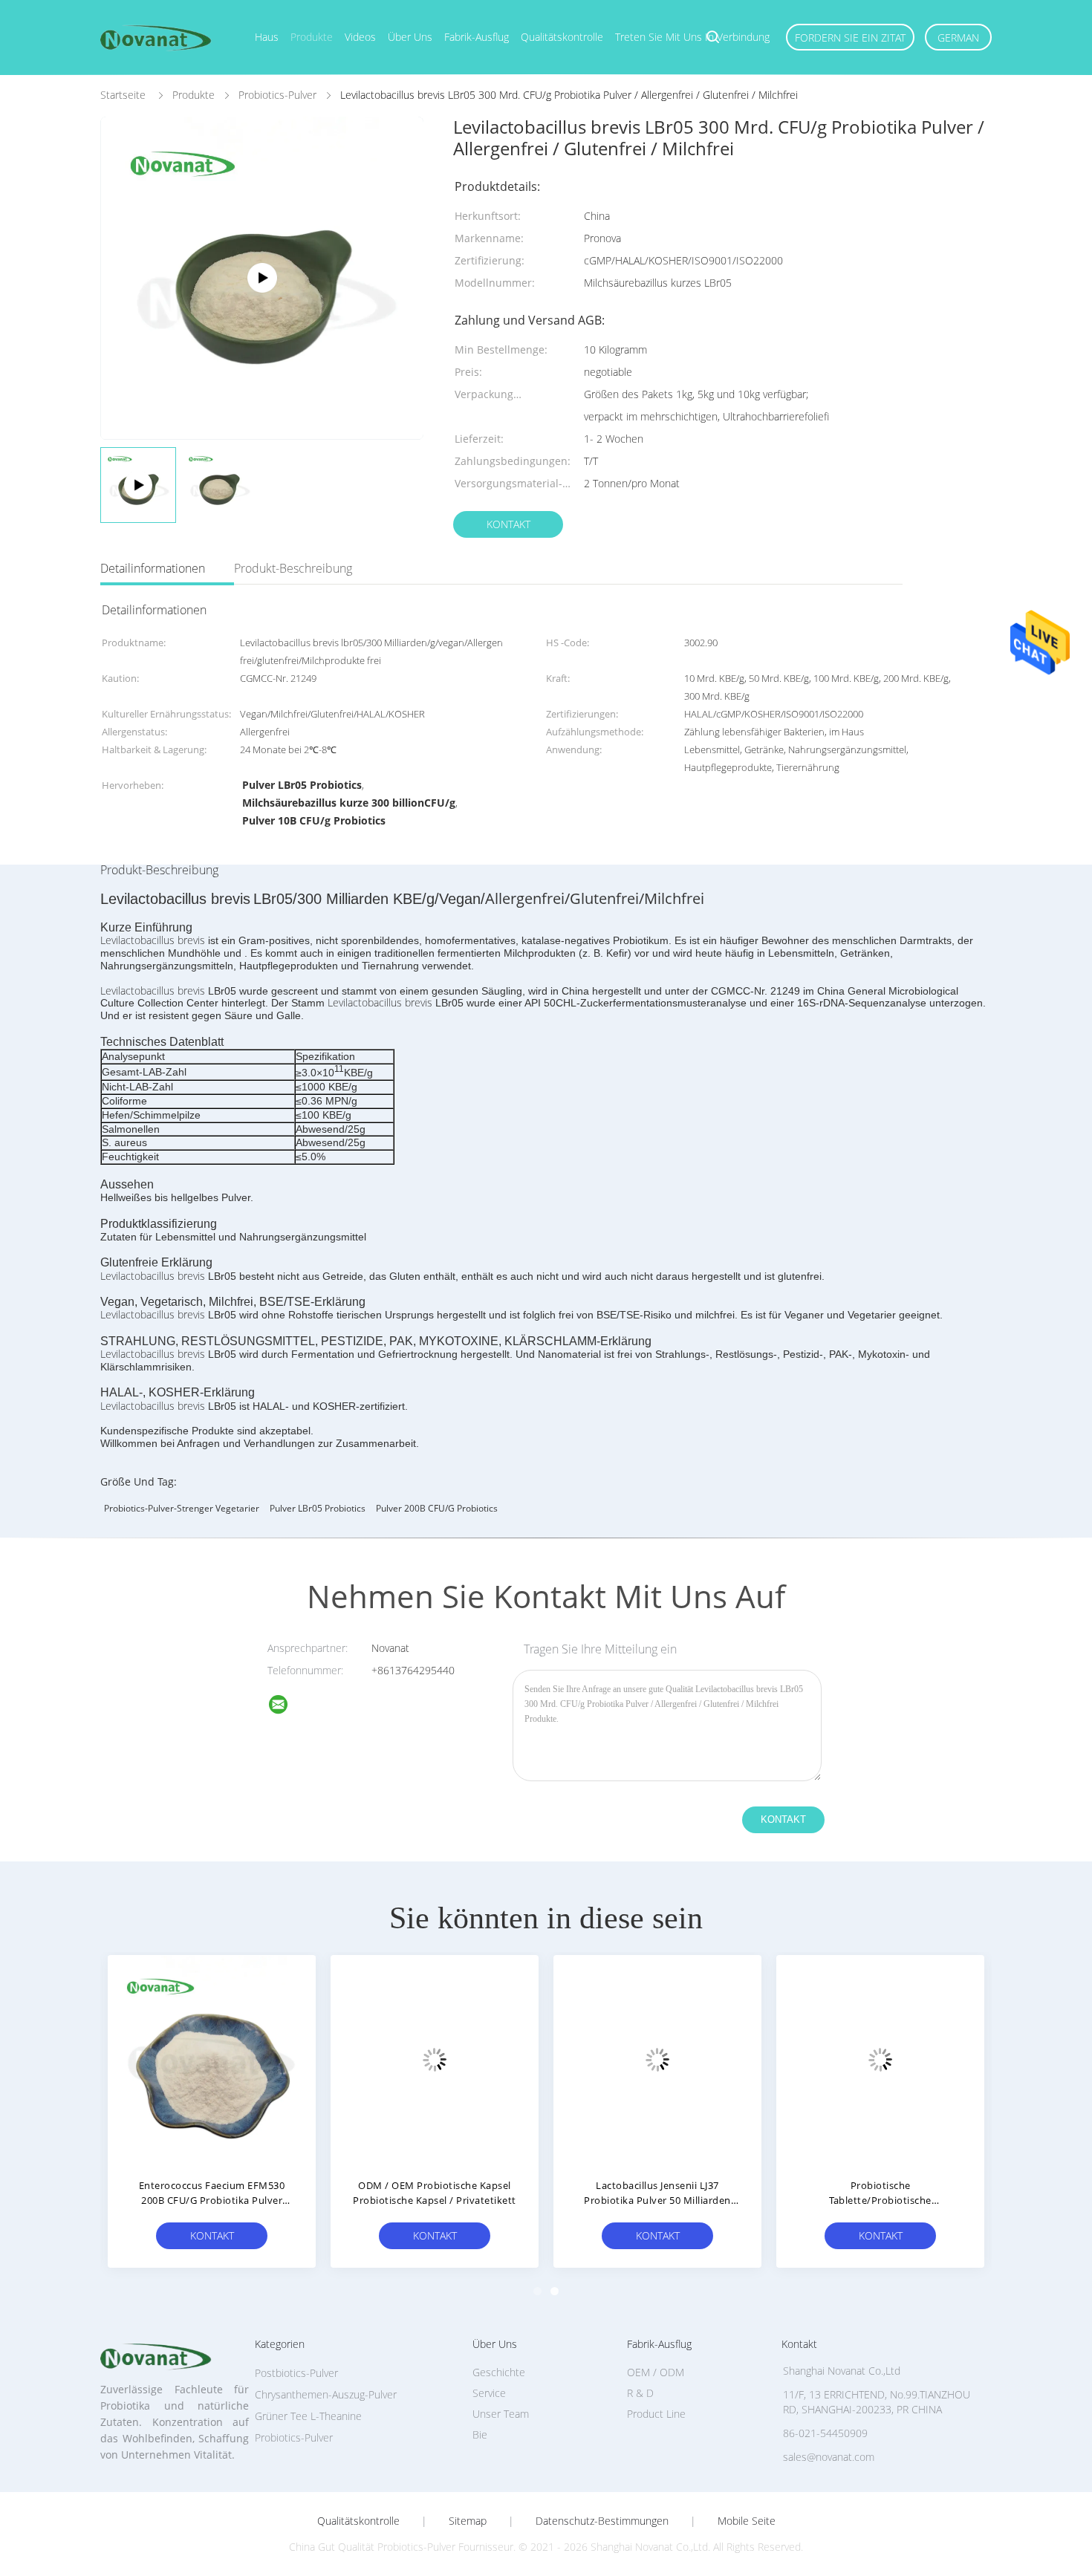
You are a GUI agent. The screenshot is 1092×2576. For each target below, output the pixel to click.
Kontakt (508, 524)
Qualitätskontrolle (562, 37)
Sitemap (468, 2521)
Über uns (410, 37)
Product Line (656, 2414)
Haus (267, 37)
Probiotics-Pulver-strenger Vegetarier (182, 1508)
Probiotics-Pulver (294, 2437)
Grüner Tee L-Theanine (308, 2416)
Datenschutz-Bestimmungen (602, 2521)
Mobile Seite (747, 2521)
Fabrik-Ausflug (477, 37)
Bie (480, 2434)
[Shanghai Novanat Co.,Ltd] (287, 1707)
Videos (360, 37)
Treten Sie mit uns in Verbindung (692, 37)
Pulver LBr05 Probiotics (318, 1508)
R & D (640, 2393)
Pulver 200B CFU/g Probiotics (437, 1508)
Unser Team (501, 2414)
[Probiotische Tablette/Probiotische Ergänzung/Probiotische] (880, 2059)
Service (489, 2393)
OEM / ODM (656, 2372)
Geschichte (499, 2372)
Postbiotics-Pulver (296, 2373)
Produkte (312, 37)
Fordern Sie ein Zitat (850, 38)
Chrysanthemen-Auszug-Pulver (326, 2394)
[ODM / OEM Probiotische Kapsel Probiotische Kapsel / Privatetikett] (435, 2059)
